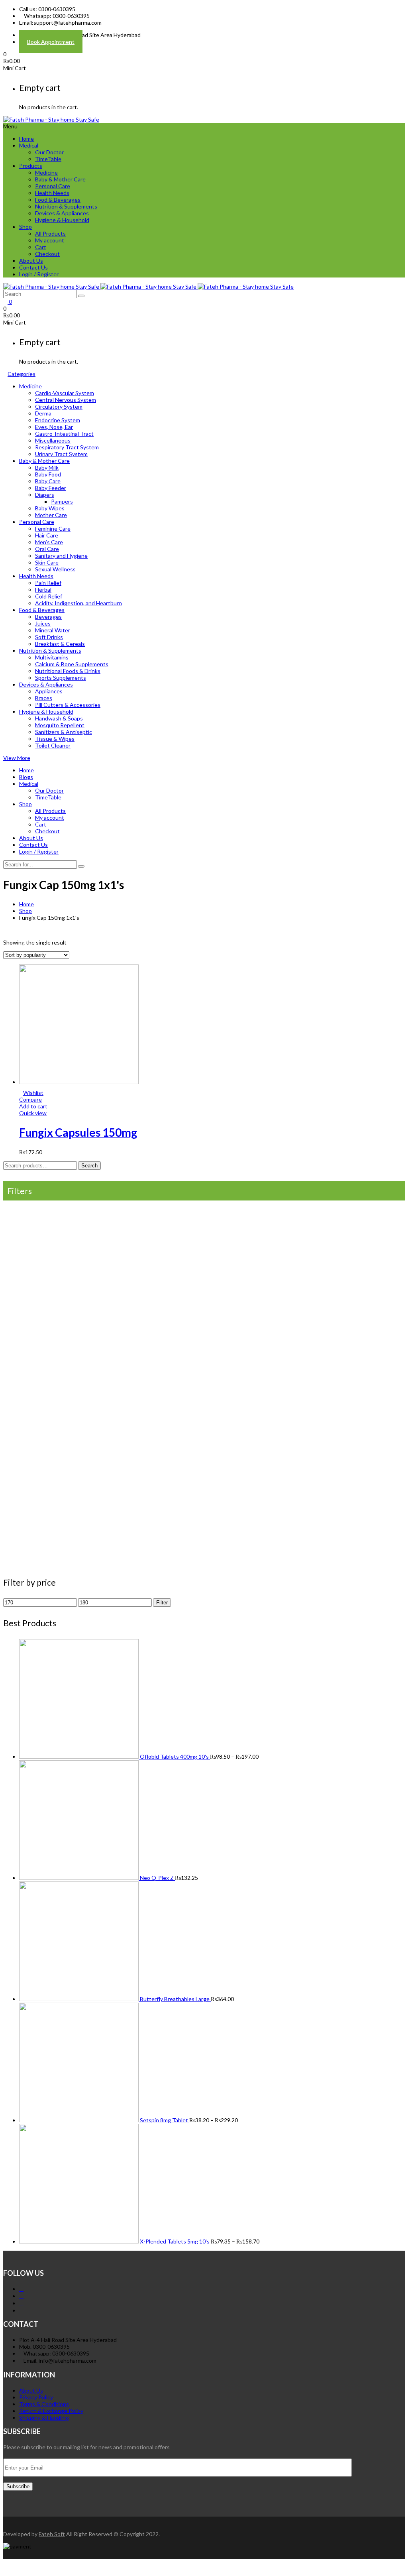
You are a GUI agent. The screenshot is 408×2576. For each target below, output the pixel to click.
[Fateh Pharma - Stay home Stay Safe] (51, 119)
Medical (29, 145)
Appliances (49, 691)
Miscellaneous (53, 440)
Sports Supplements (61, 678)
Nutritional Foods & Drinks (68, 671)
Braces (44, 698)
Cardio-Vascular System (65, 393)
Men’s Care (49, 542)
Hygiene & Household (62, 220)
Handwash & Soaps (59, 718)
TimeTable (48, 159)
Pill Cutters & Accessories (68, 705)
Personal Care (53, 186)
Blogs (26, 777)
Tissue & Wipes (55, 739)
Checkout (47, 254)
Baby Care (48, 481)
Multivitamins (52, 657)
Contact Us (33, 267)
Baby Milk (47, 467)
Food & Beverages (58, 200)
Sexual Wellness (55, 569)
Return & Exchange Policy (51, 2411)
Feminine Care (53, 528)
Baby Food (48, 474)
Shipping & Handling (44, 2418)
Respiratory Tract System (67, 447)
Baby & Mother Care (60, 179)
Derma (43, 413)
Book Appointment (51, 42)
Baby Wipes (50, 508)
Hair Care (47, 535)
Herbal (43, 589)
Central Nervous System (66, 400)
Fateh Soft (52, 2534)
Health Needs (52, 193)
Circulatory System (59, 406)
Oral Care (47, 549)
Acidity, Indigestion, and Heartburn (78, 603)
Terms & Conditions (44, 2404)
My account (50, 240)
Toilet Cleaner (53, 745)
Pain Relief (48, 583)
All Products (50, 233)
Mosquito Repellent (60, 725)
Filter (162, 1603)
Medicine (46, 172)
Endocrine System (58, 420)
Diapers (45, 495)
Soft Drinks (49, 637)
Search (89, 1166)
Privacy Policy (36, 2397)
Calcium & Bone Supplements (72, 664)
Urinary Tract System (61, 454)
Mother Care (51, 515)
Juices (43, 623)
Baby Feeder (51, 488)
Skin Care (47, 562)
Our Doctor (49, 152)
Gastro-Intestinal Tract (64, 434)
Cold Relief (49, 596)
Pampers (62, 501)
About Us (31, 261)
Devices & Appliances (62, 213)
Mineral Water (53, 630)
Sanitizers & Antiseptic (64, 732)
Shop (25, 227)
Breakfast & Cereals (60, 644)
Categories (22, 374)
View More (17, 758)
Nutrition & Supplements (66, 206)
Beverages (48, 617)
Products (31, 166)
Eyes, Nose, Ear (54, 427)
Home (26, 139)
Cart (41, 247)
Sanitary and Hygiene (61, 556)
